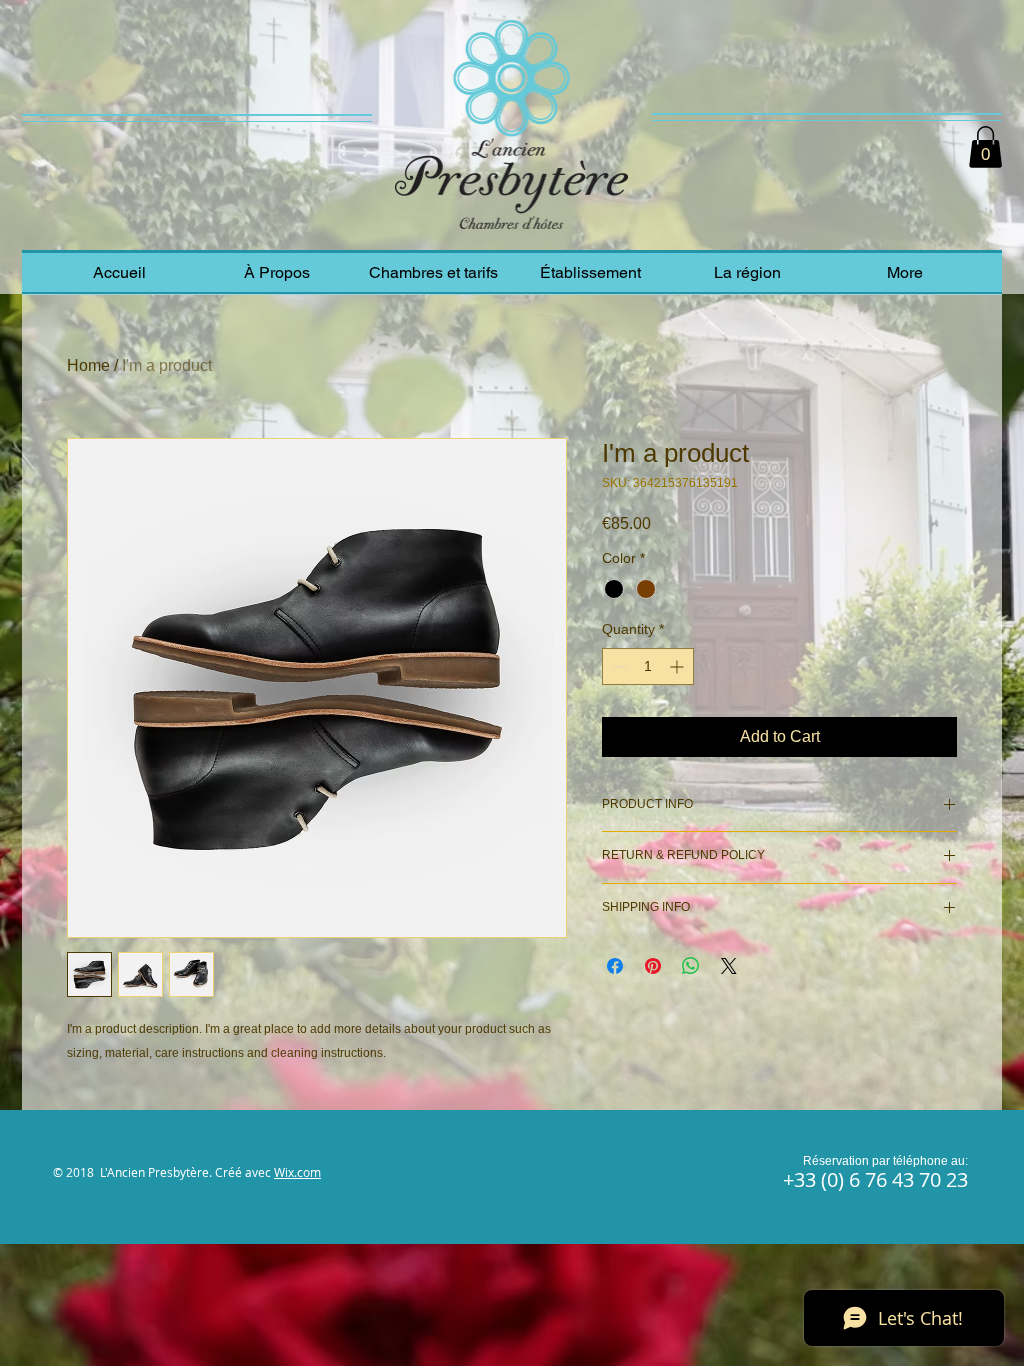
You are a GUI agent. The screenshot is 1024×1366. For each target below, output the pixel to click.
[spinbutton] (648, 666)
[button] (985, 147)
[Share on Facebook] (615, 966)
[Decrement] (617, 666)
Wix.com (297, 1172)
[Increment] (678, 666)
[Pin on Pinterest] (653, 966)
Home (88, 365)
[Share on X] (729, 966)
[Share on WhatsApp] (691, 966)
